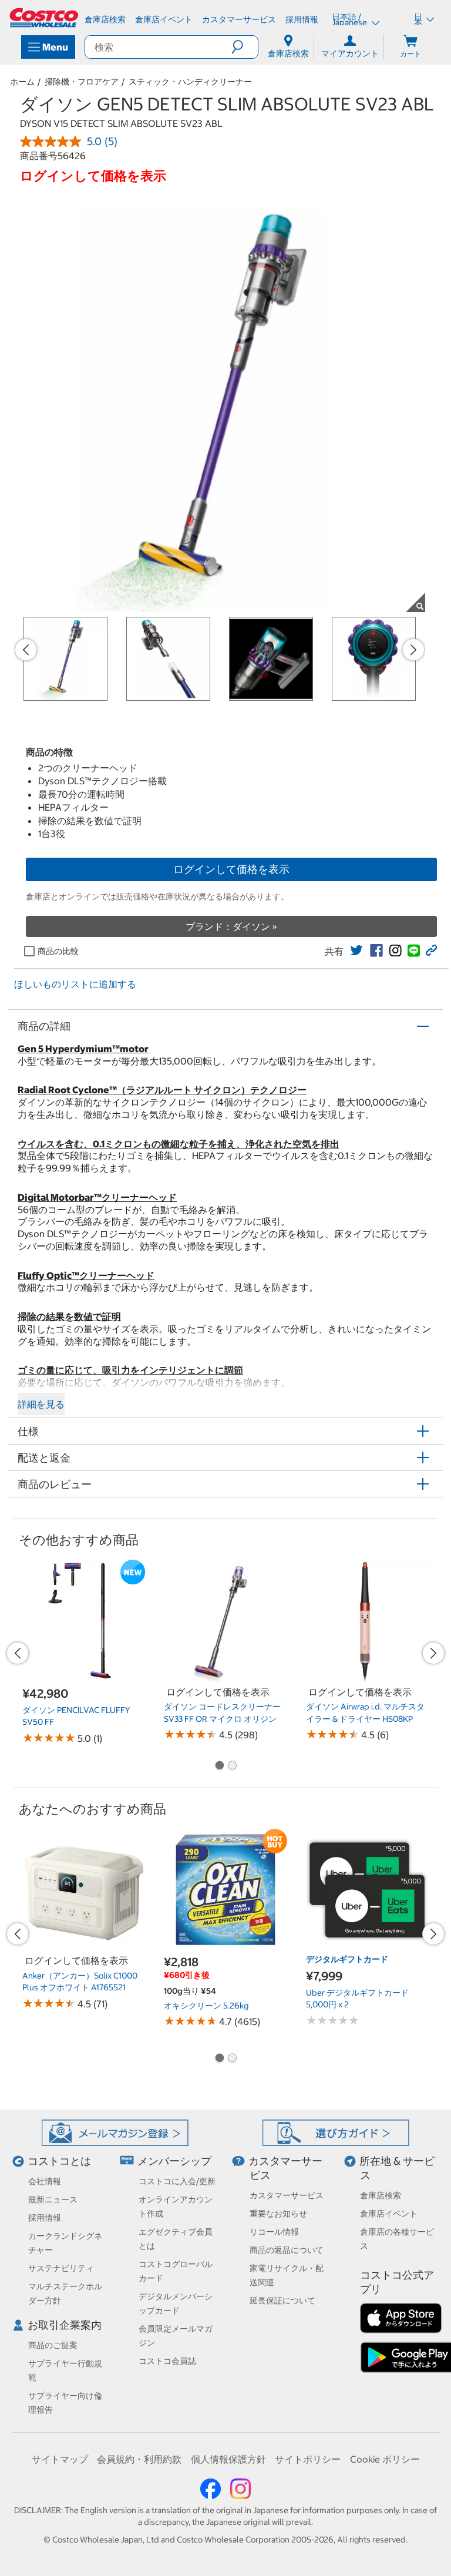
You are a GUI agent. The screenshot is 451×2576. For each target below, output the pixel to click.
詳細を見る (41, 1404)
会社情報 (45, 2181)
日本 (418, 19)
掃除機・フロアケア (82, 82)
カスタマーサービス (287, 2195)
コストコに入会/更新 (177, 2181)
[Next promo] (413, 650)
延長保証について (282, 2300)
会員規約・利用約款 (139, 2459)
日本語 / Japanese (350, 19)
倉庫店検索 (381, 2195)
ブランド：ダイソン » (231, 926)
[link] (356, 951)
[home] (45, 18)
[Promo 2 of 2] (232, 1766)
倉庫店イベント (389, 2214)
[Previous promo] (26, 650)
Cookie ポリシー (385, 2459)
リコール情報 (274, 2232)
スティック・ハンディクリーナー (190, 82)
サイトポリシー (308, 2459)
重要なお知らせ (278, 2214)
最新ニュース (53, 2199)
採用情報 (45, 2218)
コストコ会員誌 (167, 2361)
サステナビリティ (61, 2268)
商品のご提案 (53, 2345)
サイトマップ (60, 2459)
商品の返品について (287, 2250)
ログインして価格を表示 (231, 869)
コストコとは (59, 2161)
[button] (245, 47)
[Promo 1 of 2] (219, 1766)
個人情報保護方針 (228, 2459)
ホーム (22, 82)
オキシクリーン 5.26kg (206, 2006)
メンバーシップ (174, 2161)
